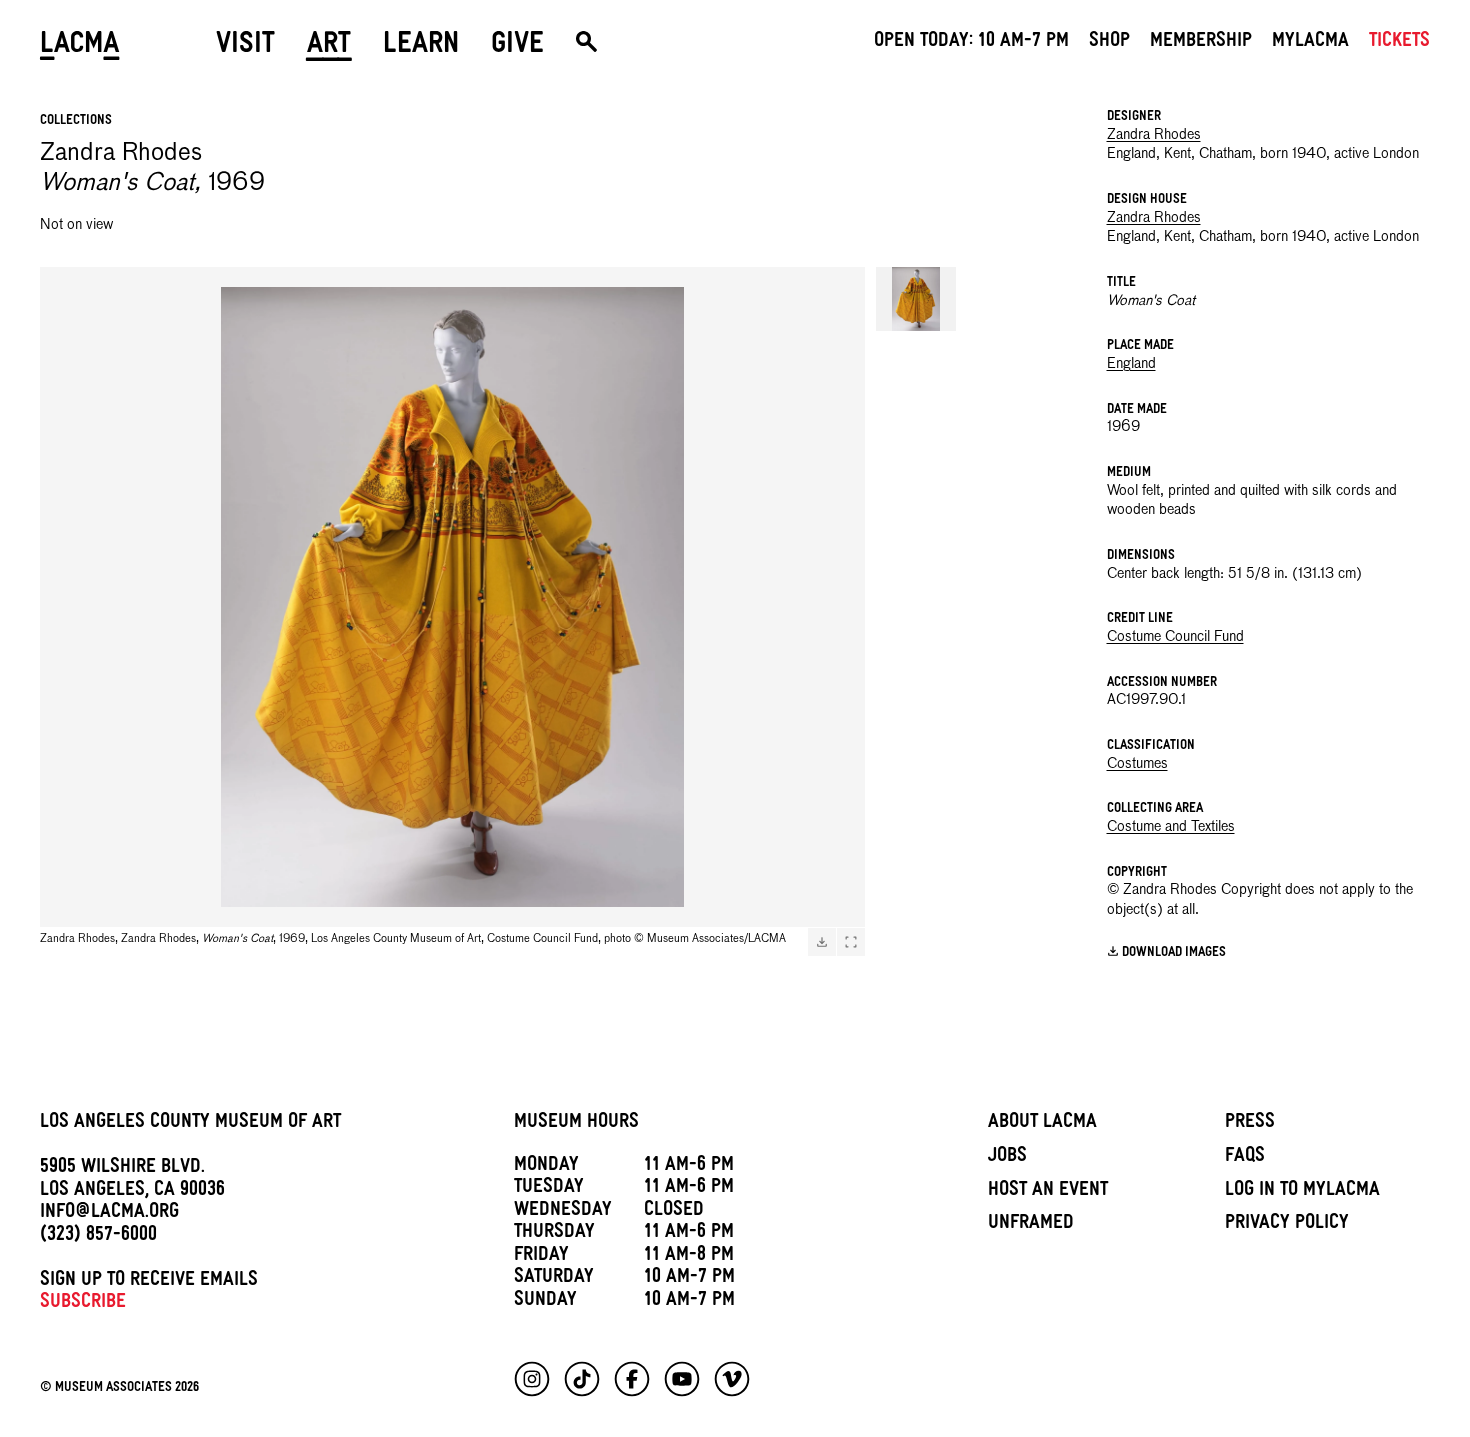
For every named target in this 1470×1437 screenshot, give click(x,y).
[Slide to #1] (916, 299)
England (1131, 364)
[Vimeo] (732, 1379)
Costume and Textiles (1171, 827)
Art (329, 47)
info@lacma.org (109, 1214)
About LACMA (1042, 1124)
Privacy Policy (1287, 1225)
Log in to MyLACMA (1302, 1192)
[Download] (822, 942)
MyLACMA (1310, 43)
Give (517, 47)
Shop (1109, 43)
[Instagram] (532, 1379)
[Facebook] (632, 1379)
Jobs (1007, 1158)
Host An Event (1048, 1192)
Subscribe (83, 1304)
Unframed (1031, 1225)
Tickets (1399, 43)
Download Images (1174, 952)
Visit (245, 47)
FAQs (1245, 1158)
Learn (421, 47)
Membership (1201, 43)
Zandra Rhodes (1154, 135)
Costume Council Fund (1175, 637)
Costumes (1137, 764)
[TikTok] (582, 1379)
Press (1250, 1124)
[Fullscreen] (851, 942)
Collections (76, 121)
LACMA (80, 47)
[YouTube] (682, 1379)
